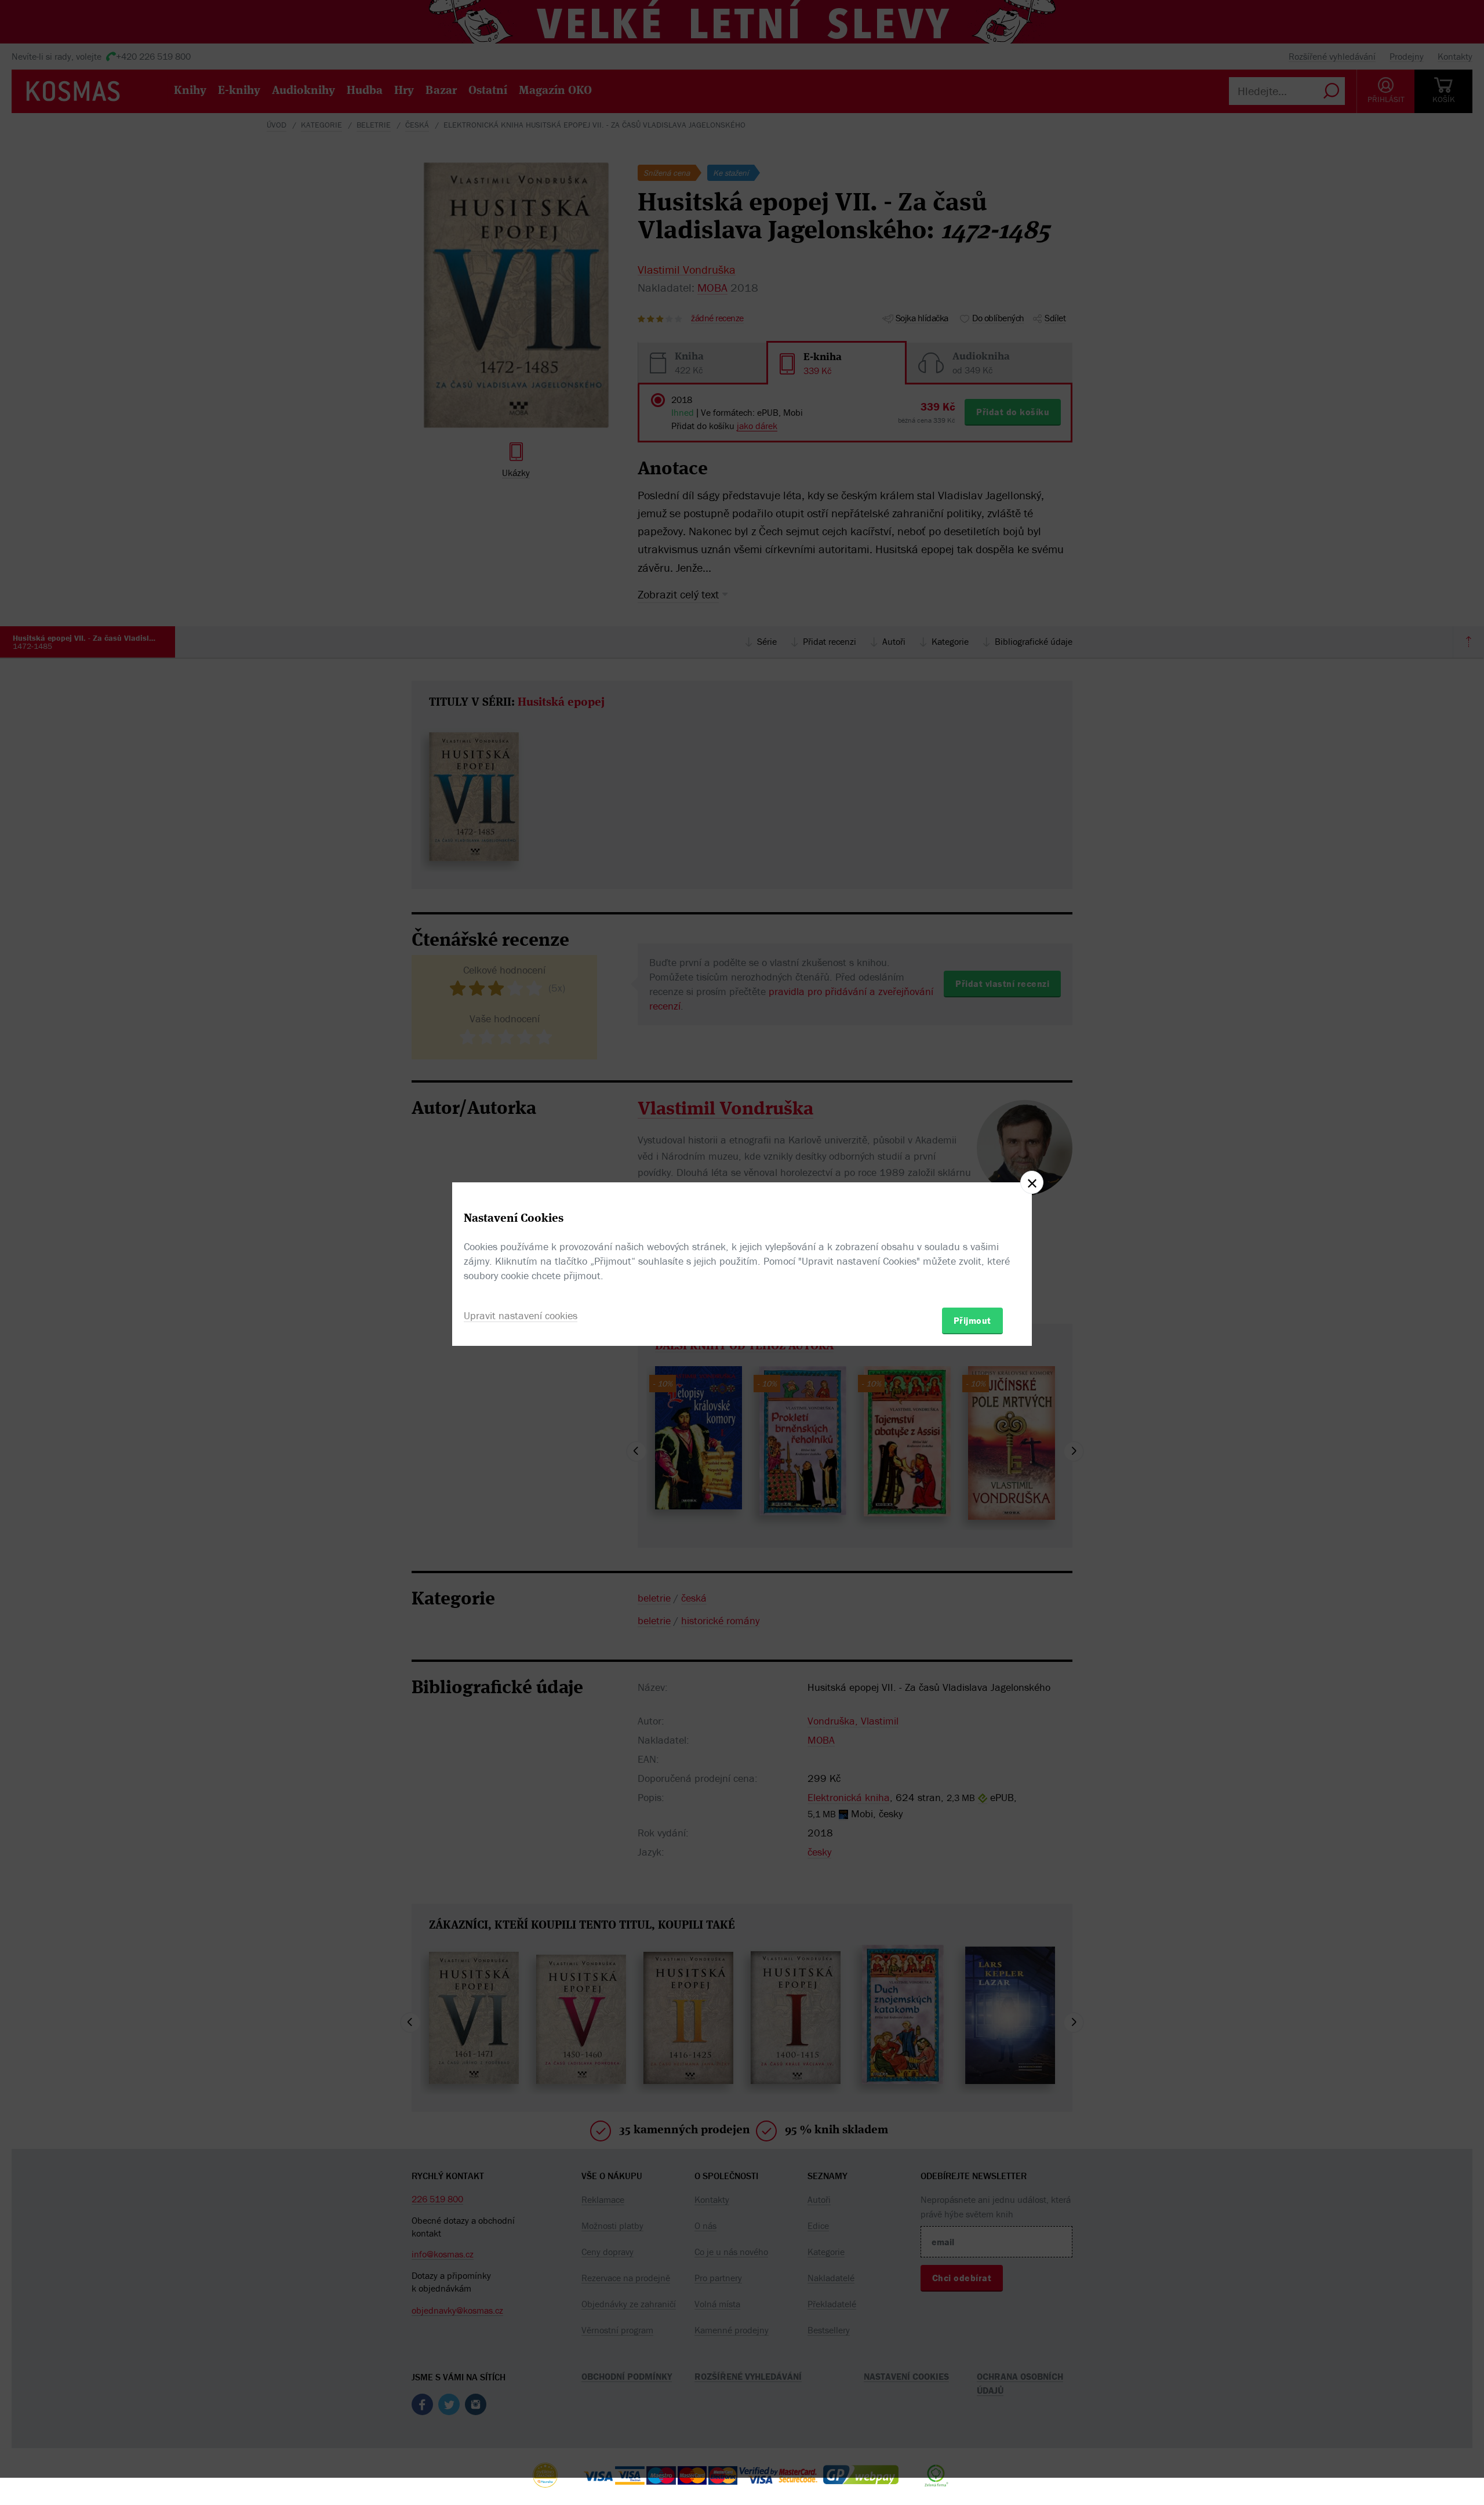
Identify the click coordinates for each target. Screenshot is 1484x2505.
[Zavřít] (1032, 1182)
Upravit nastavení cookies (521, 1315)
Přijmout (972, 1320)
